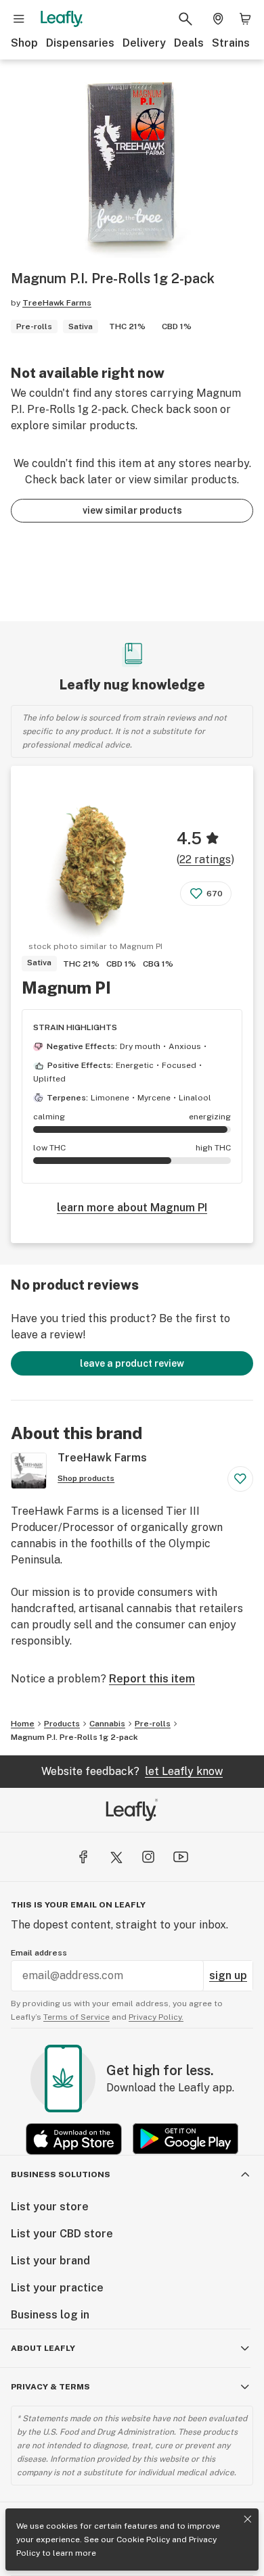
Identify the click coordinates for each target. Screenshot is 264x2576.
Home (23, 1724)
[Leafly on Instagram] (148, 1857)
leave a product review (132, 1363)
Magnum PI (66, 988)
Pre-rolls (153, 1724)
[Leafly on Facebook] (83, 1857)
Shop (24, 43)
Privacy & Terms (50, 2387)
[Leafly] (62, 19)
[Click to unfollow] (240, 1479)
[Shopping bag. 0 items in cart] (245, 19)
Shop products (86, 1478)
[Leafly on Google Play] (185, 2139)
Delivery (144, 43)
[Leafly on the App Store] (74, 2139)
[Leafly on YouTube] (181, 1857)
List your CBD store (62, 2234)
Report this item (152, 1679)
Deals (189, 43)
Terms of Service (76, 2017)
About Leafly (43, 2348)
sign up (228, 1975)
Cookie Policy (143, 2539)
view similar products (132, 510)
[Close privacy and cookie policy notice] (248, 2519)
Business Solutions (61, 2174)
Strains (231, 43)
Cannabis (107, 1724)
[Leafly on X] (116, 1857)
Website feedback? (132, 1771)
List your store (50, 2207)
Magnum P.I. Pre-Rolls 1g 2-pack (74, 1737)
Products (62, 1724)
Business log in (50, 2315)
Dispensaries (80, 43)
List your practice (57, 2288)
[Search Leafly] (185, 19)
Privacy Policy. (156, 2017)
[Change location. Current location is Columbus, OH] (218, 19)
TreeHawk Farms (57, 303)
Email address (39, 1953)
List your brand (50, 2261)
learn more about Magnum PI (132, 1208)
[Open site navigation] (19, 19)
